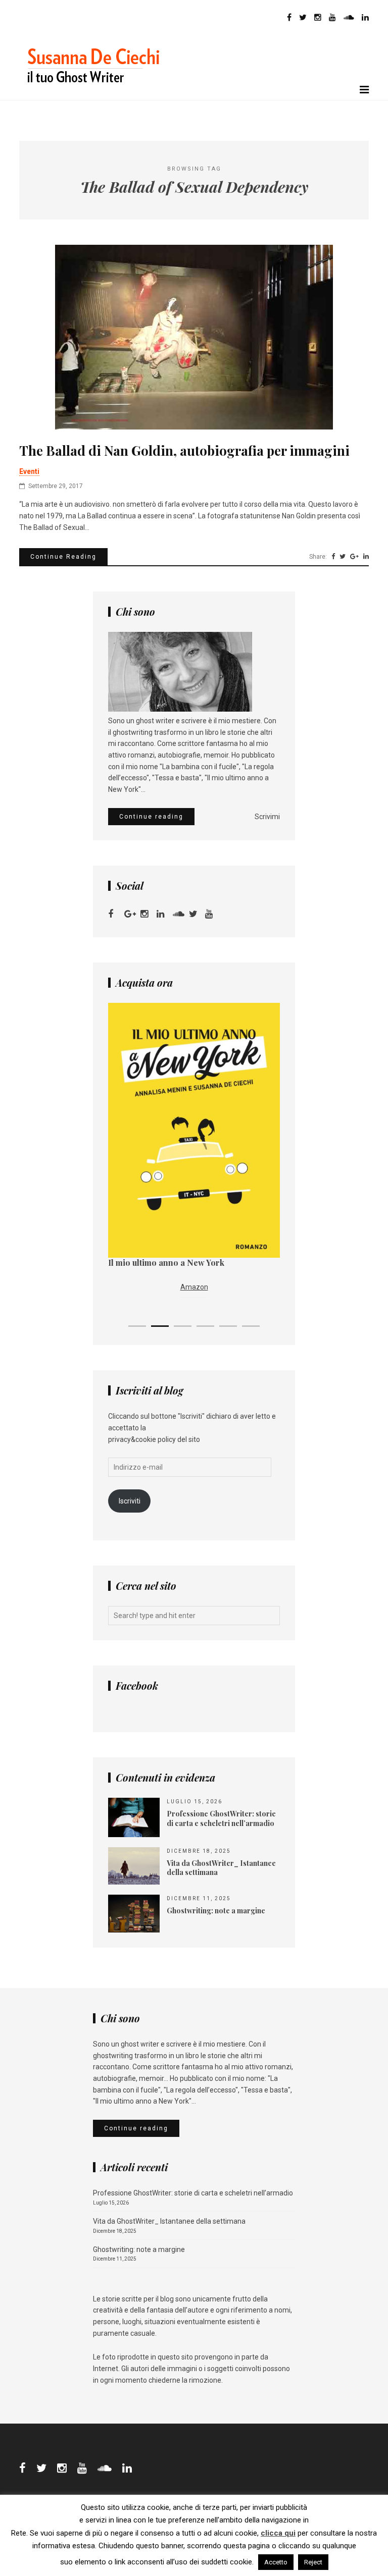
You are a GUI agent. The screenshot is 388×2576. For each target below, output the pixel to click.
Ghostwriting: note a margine (139, 2249)
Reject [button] (313, 2562)
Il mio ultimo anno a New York (166, 1263)
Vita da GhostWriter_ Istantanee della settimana (169, 2221)
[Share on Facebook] (333, 557)
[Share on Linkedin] (366, 557)
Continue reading (151, 817)
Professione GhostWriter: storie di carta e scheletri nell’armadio (193, 2193)
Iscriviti (130, 1501)
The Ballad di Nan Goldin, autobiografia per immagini (184, 451)
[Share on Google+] (354, 557)
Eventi (29, 471)
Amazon (194, 1287)
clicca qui (278, 2533)
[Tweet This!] (343, 557)
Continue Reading (63, 557)
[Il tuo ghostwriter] (98, 94)
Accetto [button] (276, 2562)
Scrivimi (267, 817)
